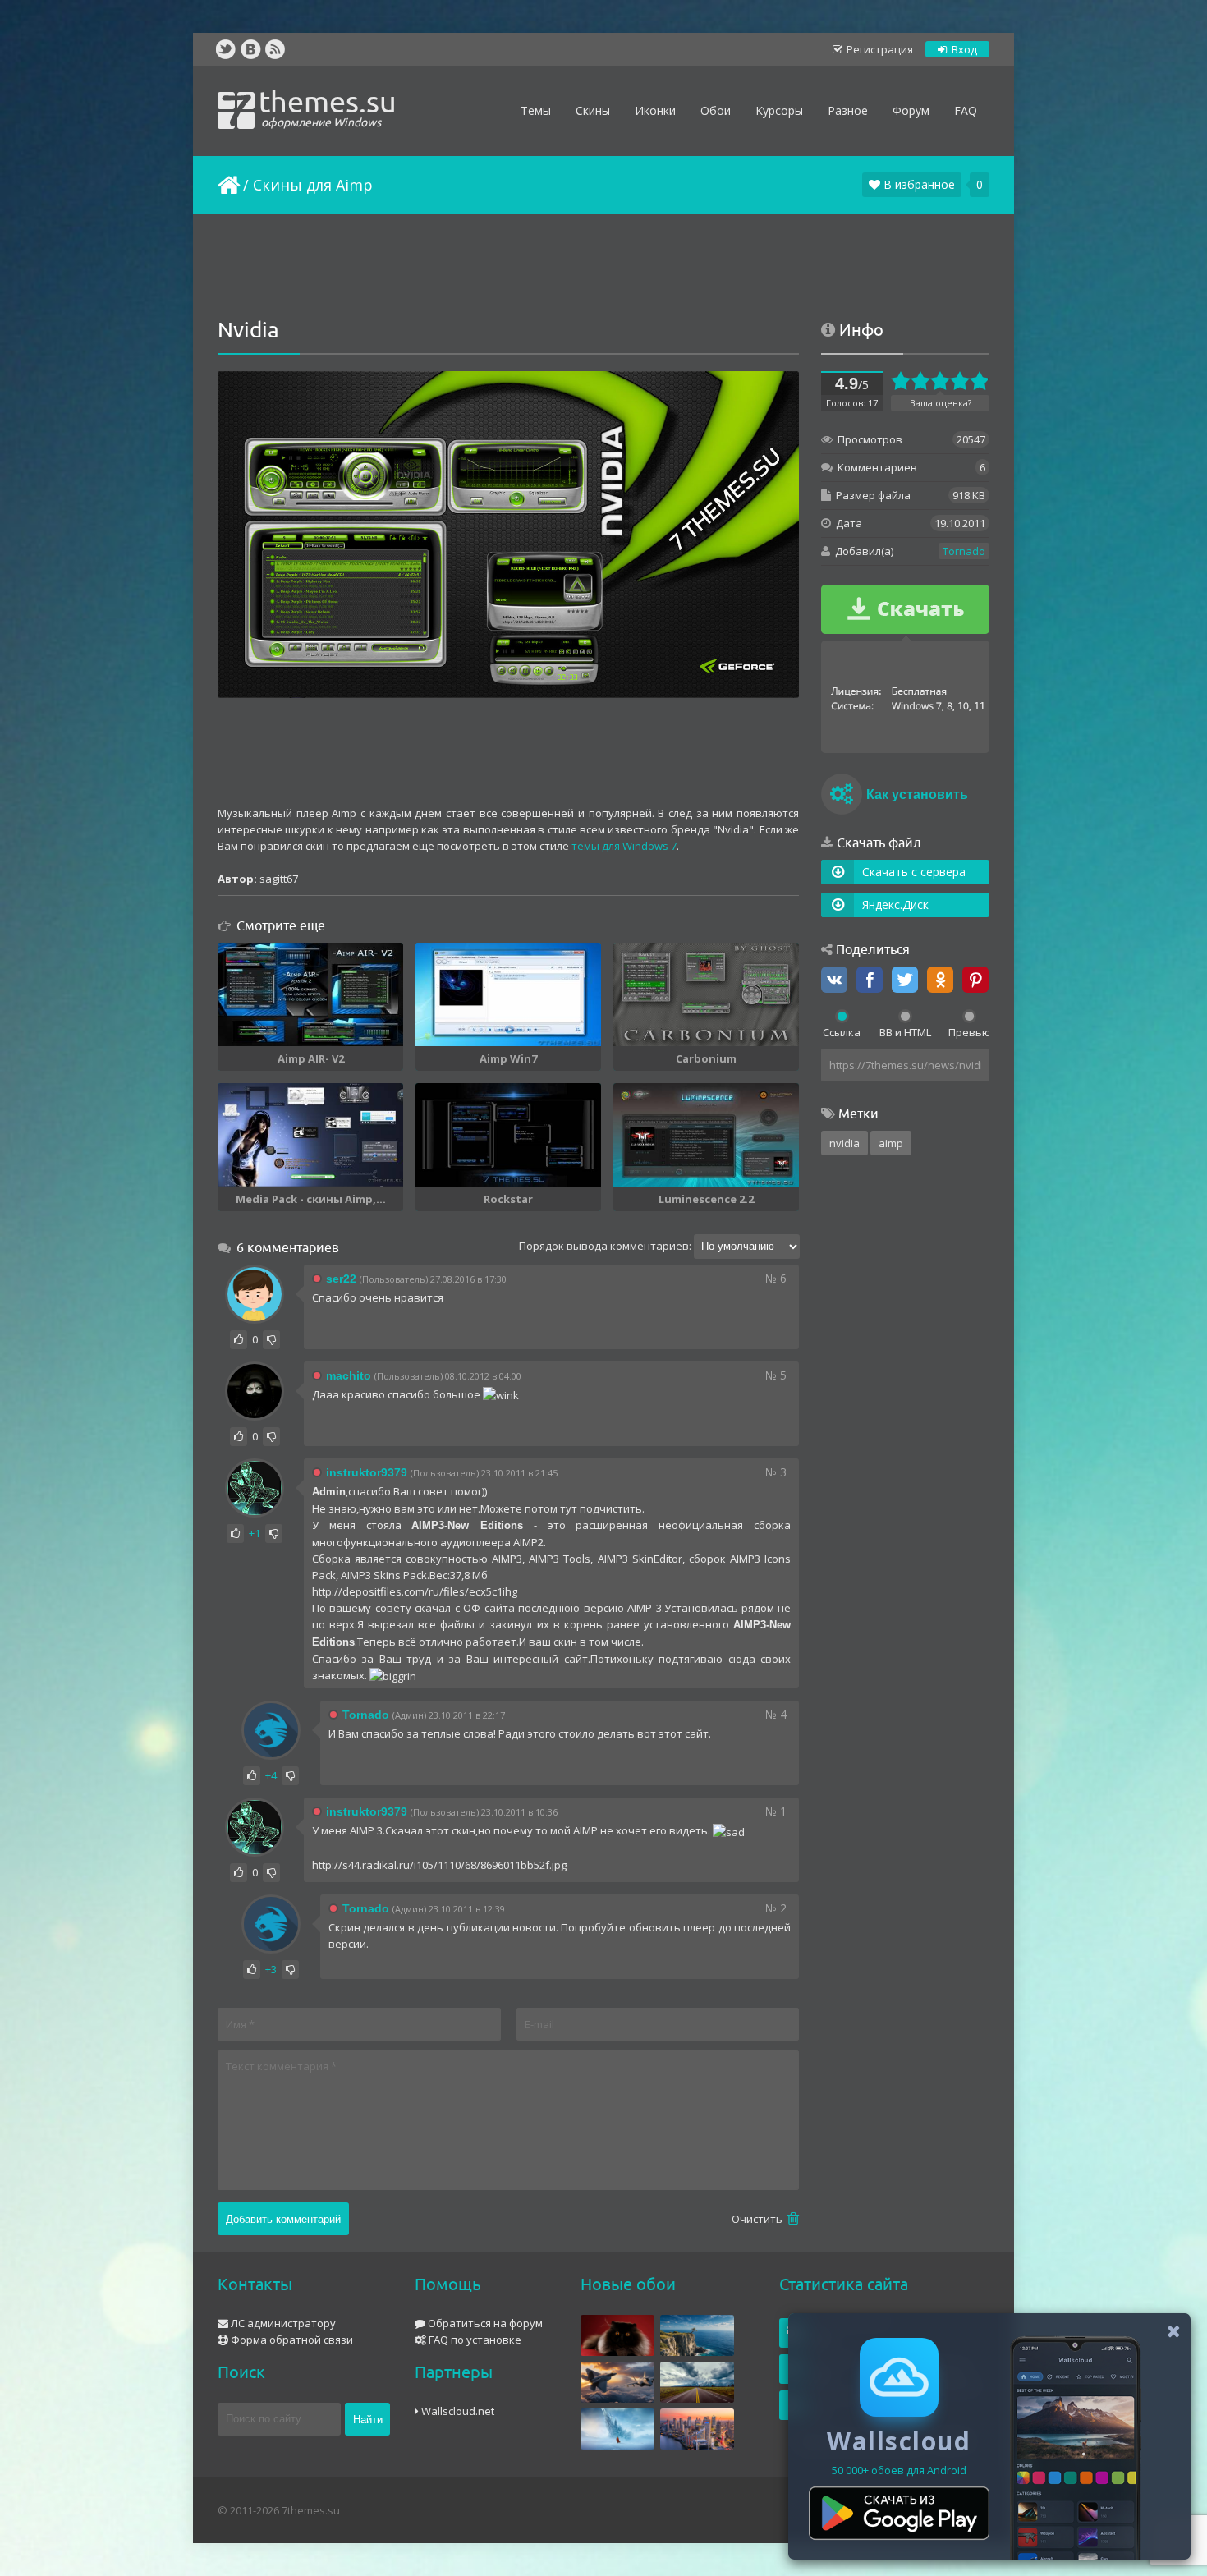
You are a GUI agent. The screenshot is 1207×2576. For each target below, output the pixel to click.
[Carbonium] (706, 994)
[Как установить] (842, 797)
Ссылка (842, 1032)
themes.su (328, 107)
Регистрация (879, 49)
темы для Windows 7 (624, 846)
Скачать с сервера (914, 872)
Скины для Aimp (313, 185)
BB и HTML (905, 1032)
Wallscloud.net (457, 2411)
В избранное (918, 184)
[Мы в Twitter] (226, 49)
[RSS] (275, 49)
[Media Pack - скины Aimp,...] (310, 1135)
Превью (969, 1032)
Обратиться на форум (484, 2323)
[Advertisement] (603, 267)
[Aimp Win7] (508, 994)
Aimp (891, 1143)
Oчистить (758, 2219)
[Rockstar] (508, 1135)
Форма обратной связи (291, 2340)
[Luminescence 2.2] (706, 1135)
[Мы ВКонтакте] (250, 49)
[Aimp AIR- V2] (310, 994)
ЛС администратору (282, 2323)
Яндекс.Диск (895, 905)
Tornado (964, 551)
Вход (963, 49)
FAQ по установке (474, 2340)
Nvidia (844, 1143)
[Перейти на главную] (227, 185)
